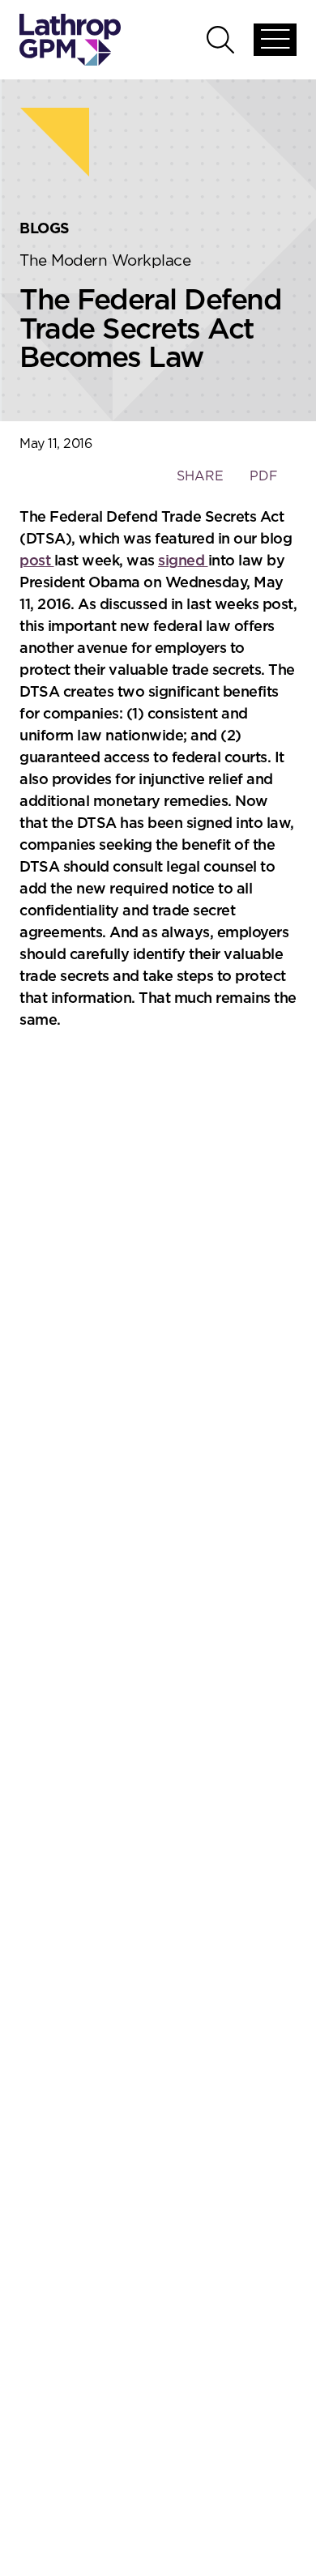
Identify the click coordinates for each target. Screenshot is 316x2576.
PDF (264, 476)
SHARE (200, 484)
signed (183, 561)
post (37, 561)
